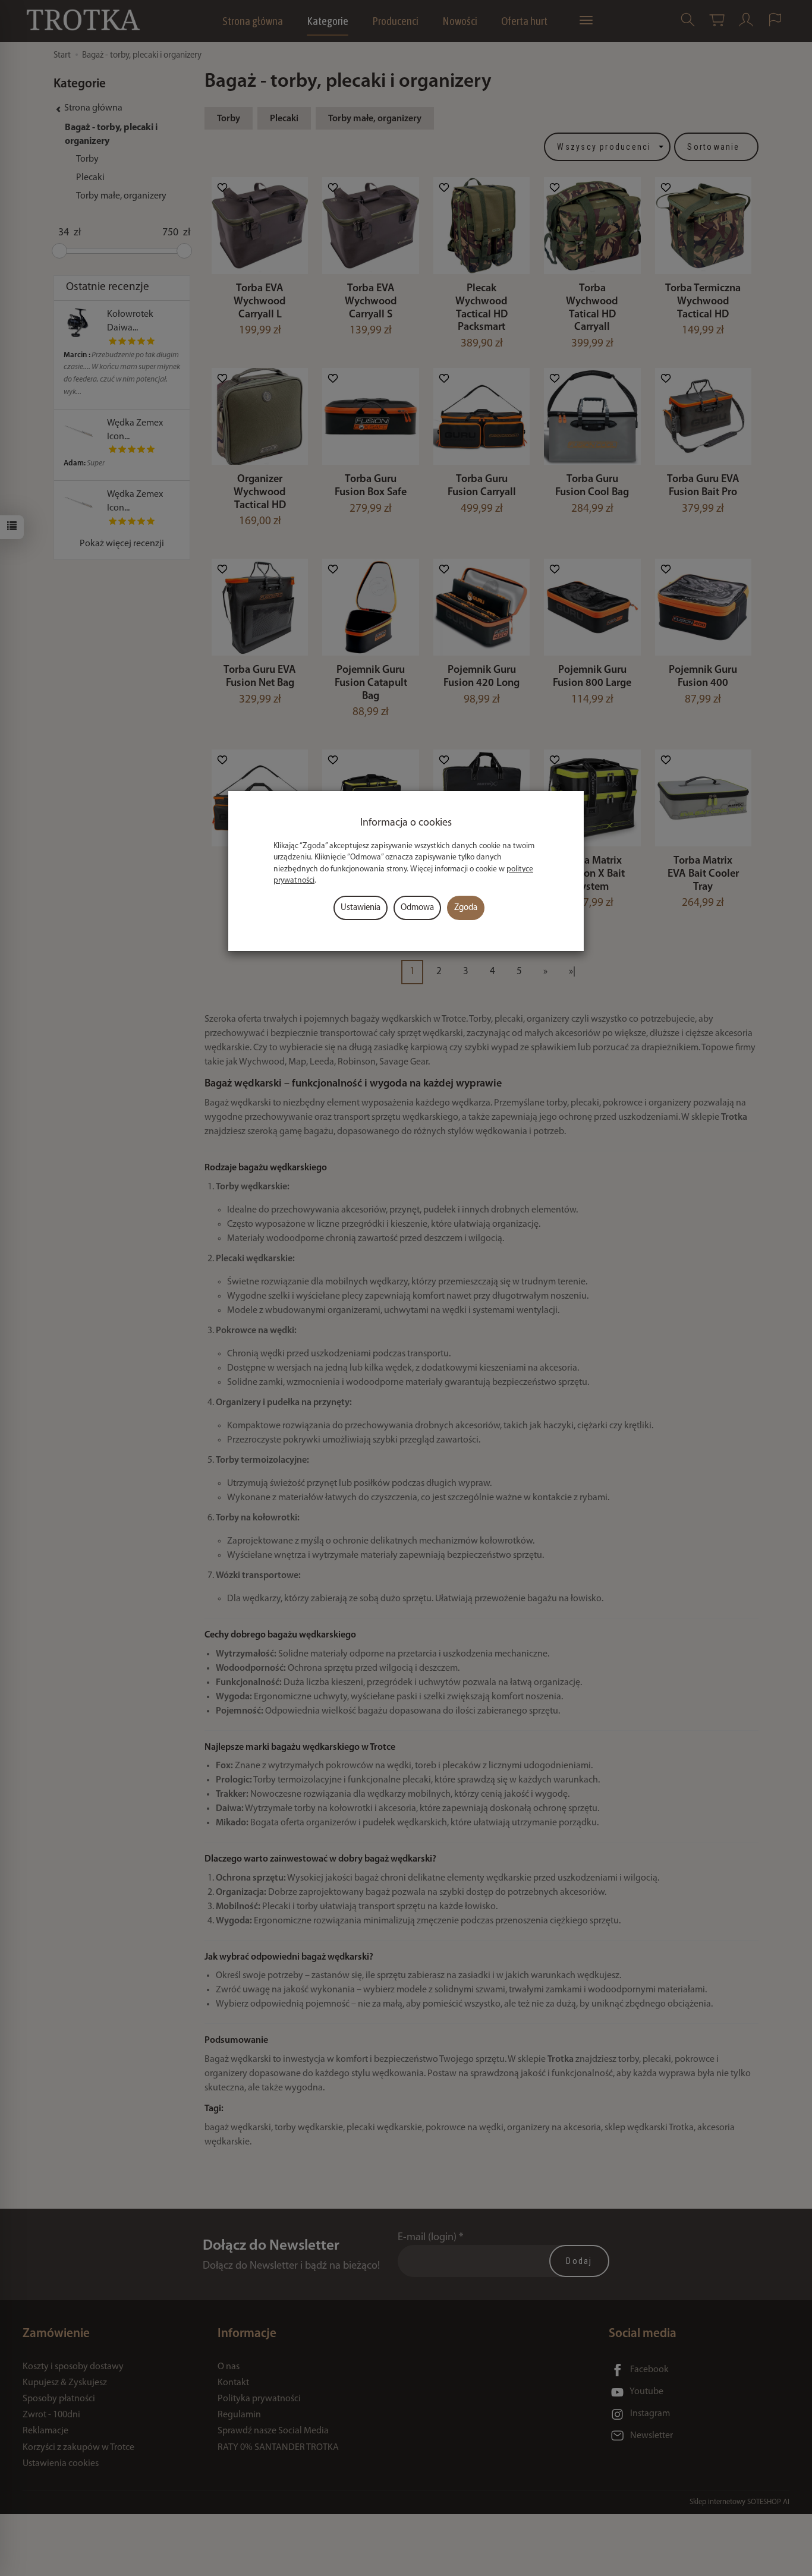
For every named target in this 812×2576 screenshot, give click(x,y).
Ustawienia (361, 908)
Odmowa (417, 908)
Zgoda (466, 908)
